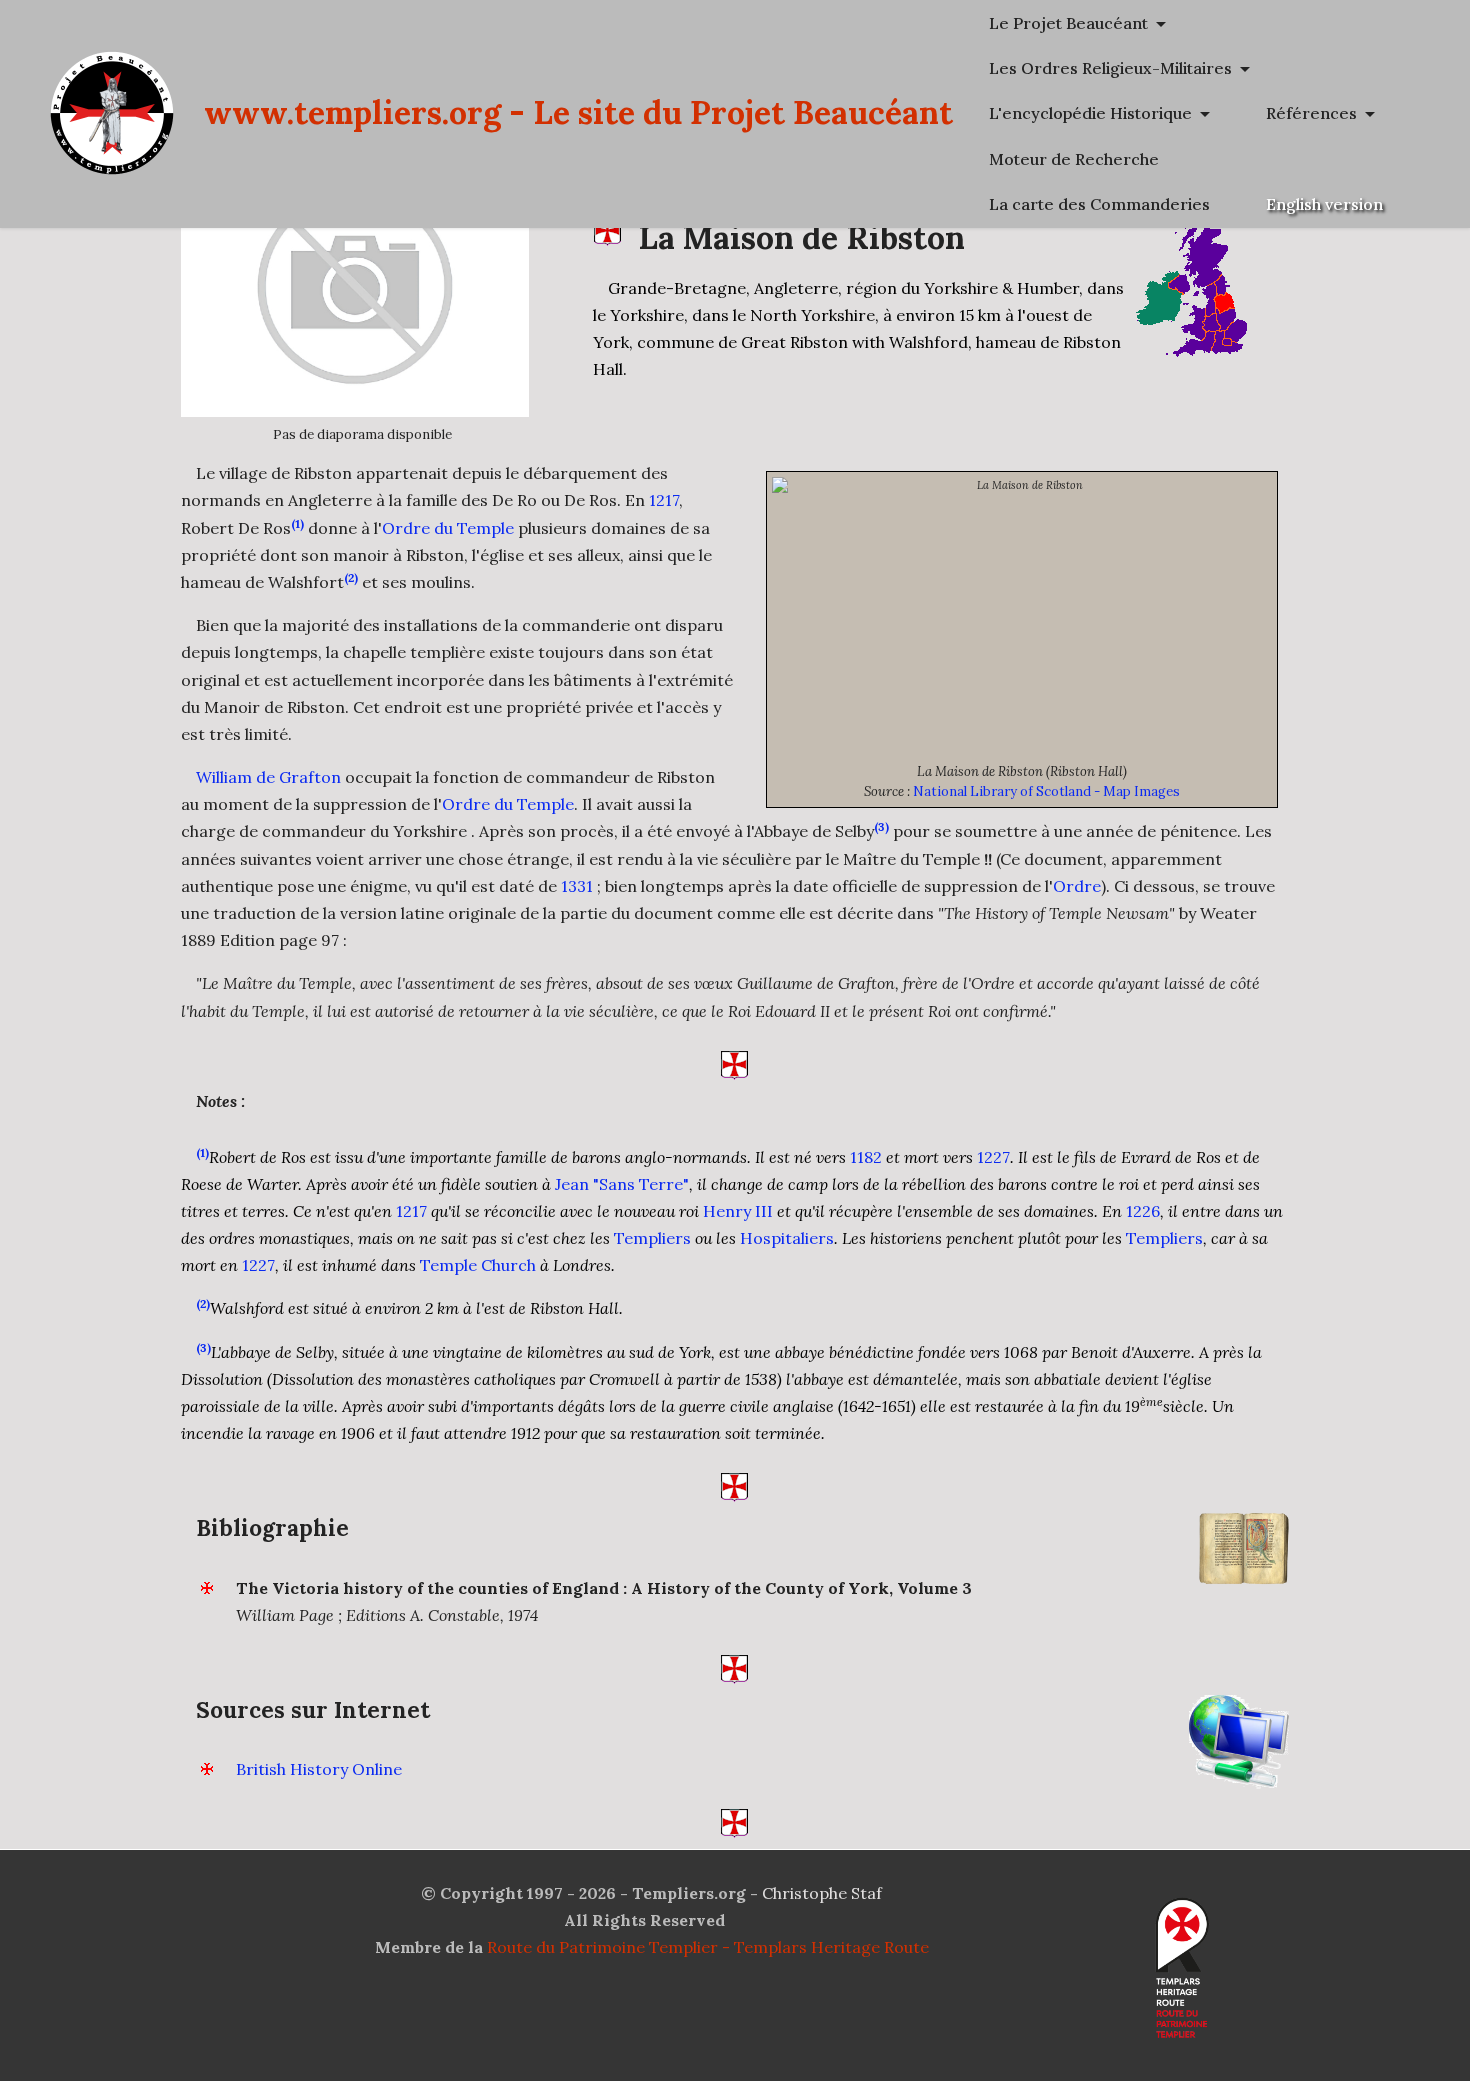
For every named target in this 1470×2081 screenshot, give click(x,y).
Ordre (1077, 886)
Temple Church (478, 1265)
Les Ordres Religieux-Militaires (1110, 68)
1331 (577, 886)
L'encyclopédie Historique (1090, 113)
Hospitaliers (787, 1238)
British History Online (319, 1769)
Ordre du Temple (448, 528)
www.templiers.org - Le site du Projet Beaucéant (578, 112)
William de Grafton (268, 777)
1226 (1143, 1211)
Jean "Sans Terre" (622, 1184)
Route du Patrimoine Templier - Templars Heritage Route (708, 1947)
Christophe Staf (822, 1893)
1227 (993, 1157)
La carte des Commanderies (1099, 204)
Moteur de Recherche (1074, 159)
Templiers (652, 1238)
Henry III (738, 1211)
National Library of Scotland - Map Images (1046, 791)
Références (1311, 113)
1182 (866, 1157)
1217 (664, 500)
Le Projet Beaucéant (1068, 23)
